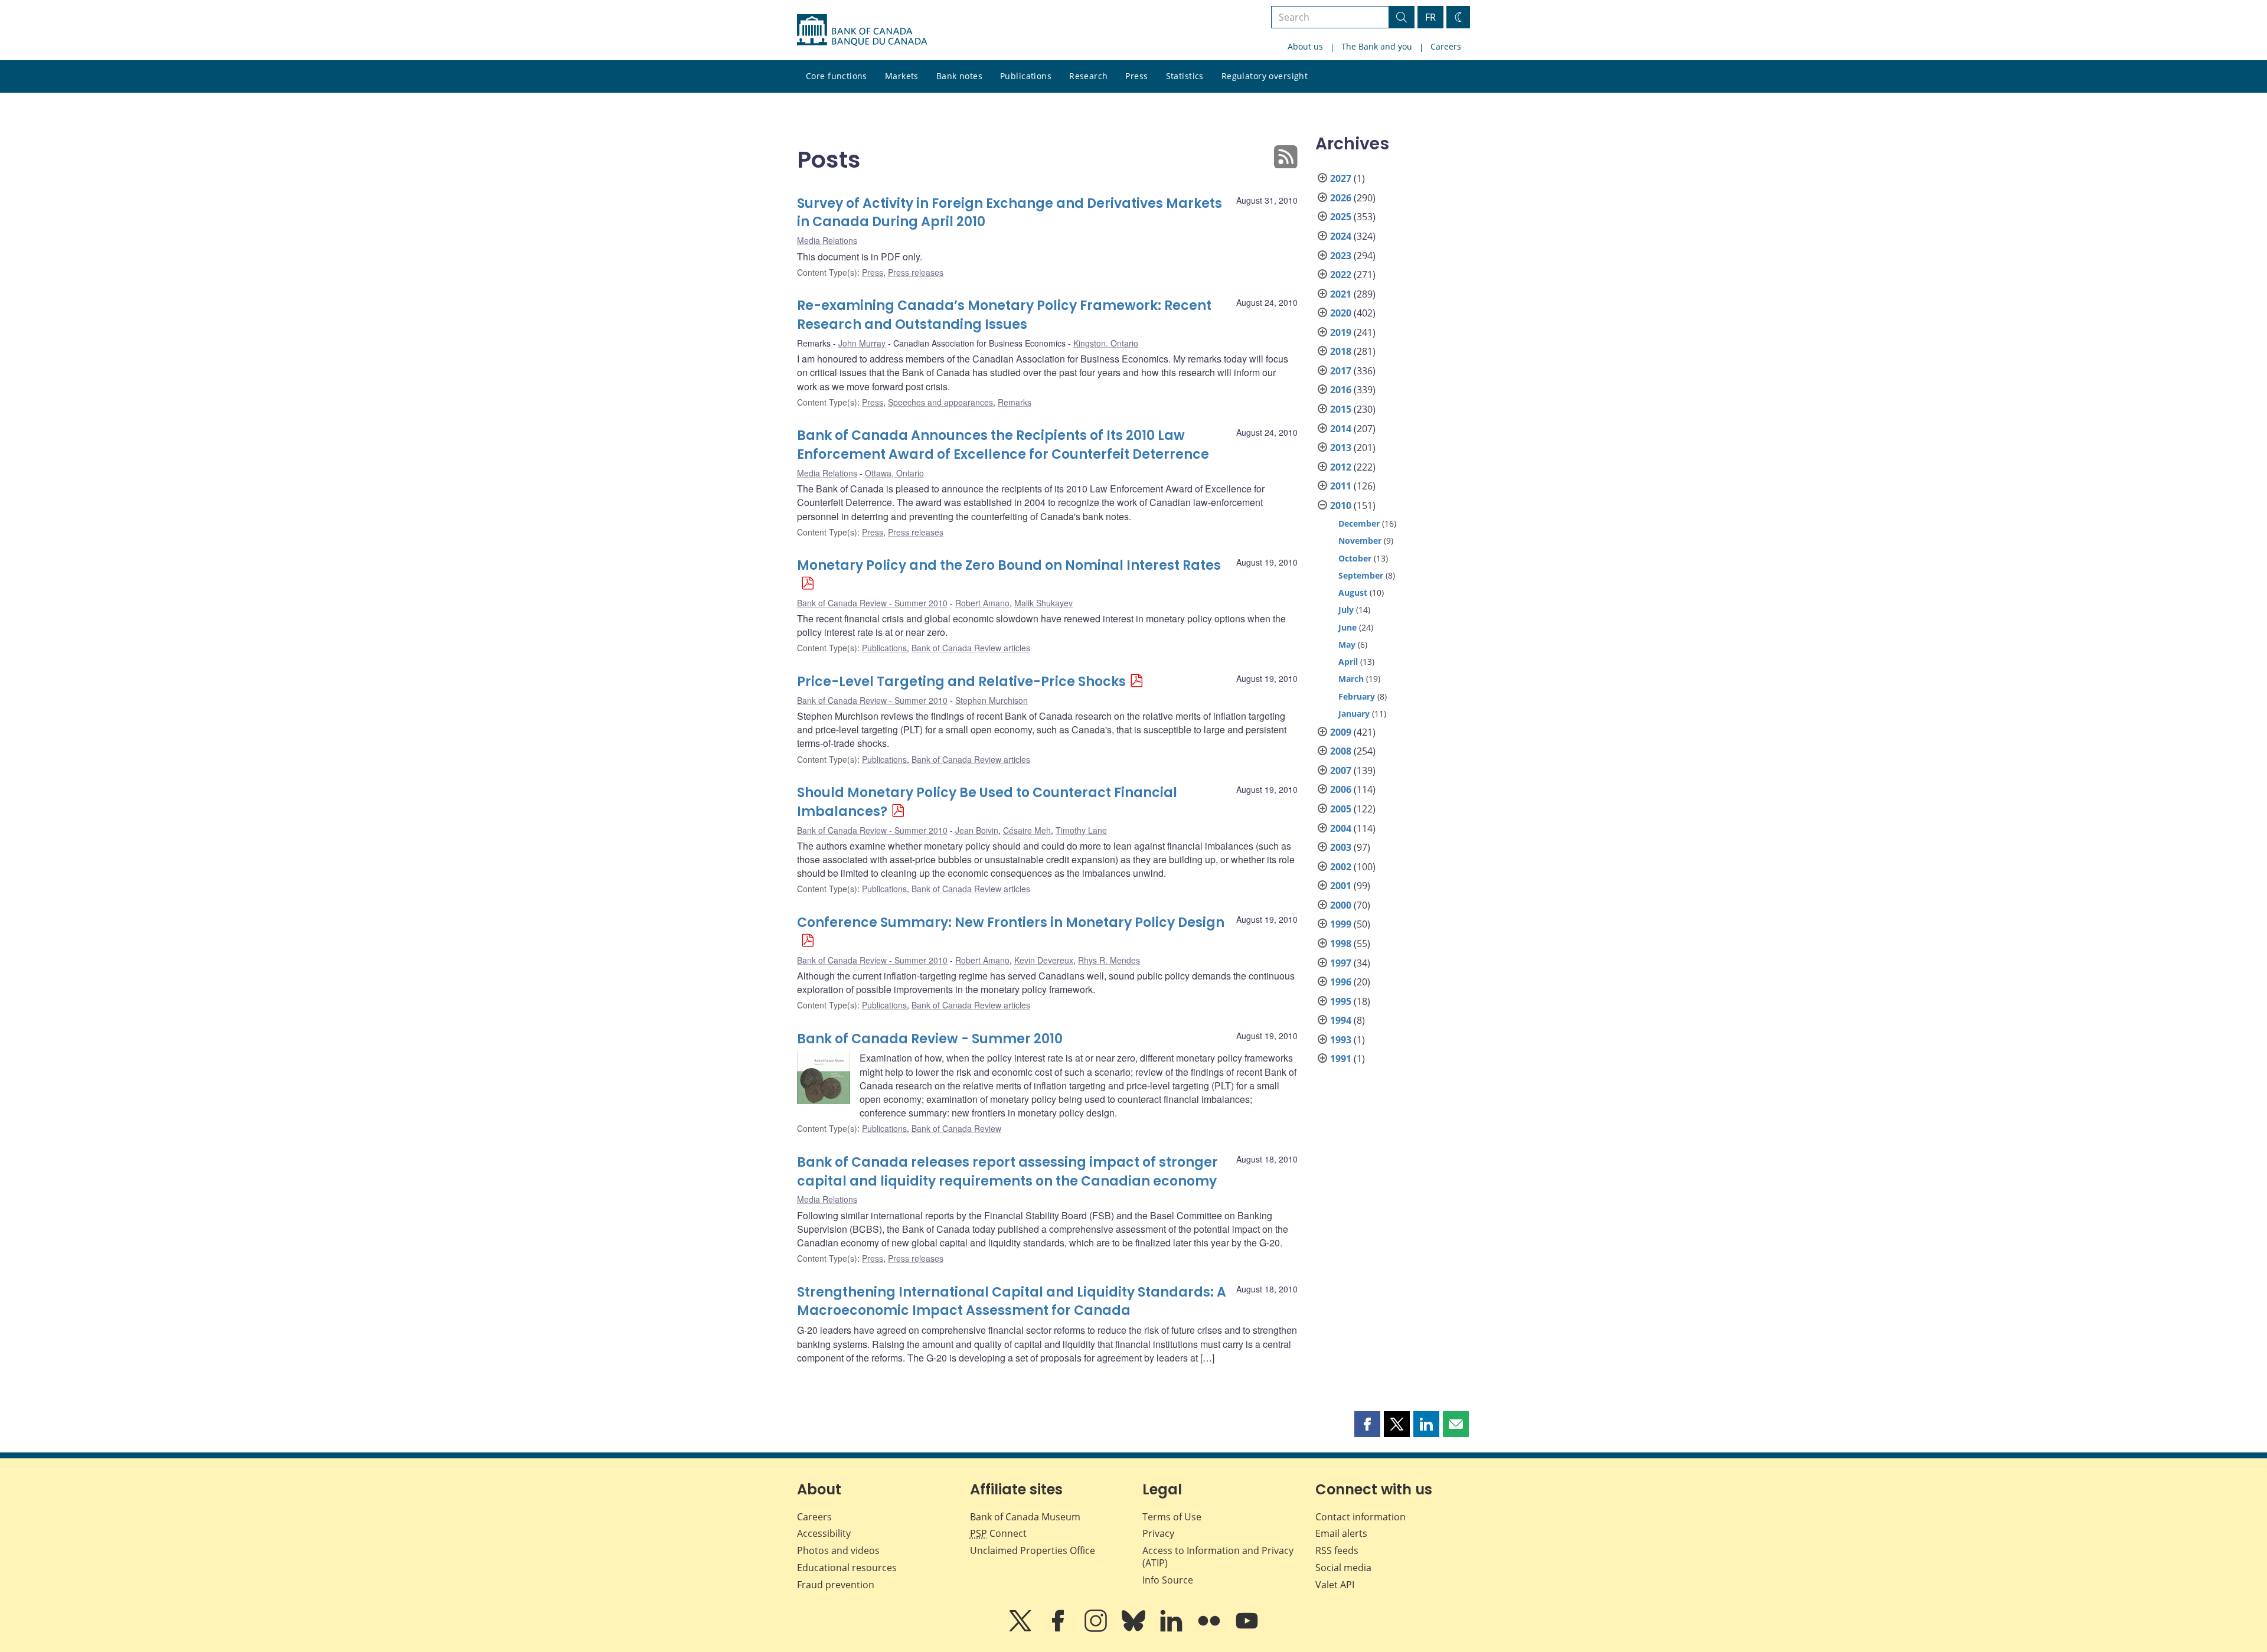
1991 (1341, 1059)
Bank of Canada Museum (1025, 1517)
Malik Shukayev (1043, 603)
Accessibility (824, 1533)
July (1346, 610)
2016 (1341, 390)
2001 (1341, 886)
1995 (1341, 1001)
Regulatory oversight (1265, 76)
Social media (1343, 1568)
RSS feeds (1337, 1550)
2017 (1341, 371)
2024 (1341, 236)
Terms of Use (1172, 1517)
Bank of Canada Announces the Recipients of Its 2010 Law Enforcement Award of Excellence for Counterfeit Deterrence (1003, 445)
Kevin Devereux (1044, 960)
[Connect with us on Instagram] (1097, 1629)
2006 (1341, 789)
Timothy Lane (1081, 830)
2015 (1341, 409)
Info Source (1168, 1580)
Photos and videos (838, 1550)
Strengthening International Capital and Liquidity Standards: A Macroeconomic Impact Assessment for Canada (1012, 1302)
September (1361, 575)
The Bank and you (1377, 46)
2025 (1341, 217)
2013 (1341, 448)
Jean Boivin (977, 830)
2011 (1341, 486)
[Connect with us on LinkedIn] (1172, 1629)
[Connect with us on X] (1021, 1629)
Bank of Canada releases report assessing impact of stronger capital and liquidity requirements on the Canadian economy (1007, 1172)
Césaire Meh (1027, 830)
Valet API (1335, 1585)
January (1354, 714)
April (1348, 662)
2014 (1341, 429)
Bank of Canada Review (956, 1128)
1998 (1341, 943)
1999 (1341, 924)
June (1348, 627)
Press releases (916, 272)
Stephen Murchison (992, 700)
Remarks (1015, 402)
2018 (1341, 351)
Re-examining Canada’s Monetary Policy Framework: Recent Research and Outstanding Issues (1004, 315)
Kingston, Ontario (1106, 343)
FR (1430, 17)
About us (1305, 46)
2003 (1341, 847)
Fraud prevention (836, 1585)
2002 (1341, 867)
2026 (1341, 198)
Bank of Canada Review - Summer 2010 (872, 603)
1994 (1341, 1020)
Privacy (1158, 1533)
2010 (1341, 505)
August (1353, 592)
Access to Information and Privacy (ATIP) (1218, 1557)
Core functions (837, 76)
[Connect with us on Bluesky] (1135, 1629)
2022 (1341, 275)
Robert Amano (982, 603)
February (1357, 696)
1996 (1341, 982)
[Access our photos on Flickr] (1210, 1629)
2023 (1341, 256)
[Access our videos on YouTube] (1247, 1629)
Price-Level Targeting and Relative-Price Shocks (961, 682)
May (1347, 644)
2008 (1341, 751)
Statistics (1185, 76)
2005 (1341, 809)
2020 (1341, 313)
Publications (1026, 76)
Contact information (1360, 1517)
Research (1088, 76)
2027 (1341, 178)
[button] (1367, 1424)
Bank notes (959, 76)
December (1359, 523)
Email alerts (1341, 1533)
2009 (1341, 732)
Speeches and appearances (940, 402)
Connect (998, 1533)
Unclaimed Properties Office (1033, 1550)
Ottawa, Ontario (894, 473)
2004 (1341, 828)
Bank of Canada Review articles (971, 648)
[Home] (862, 30)
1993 (1341, 1040)
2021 (1341, 294)
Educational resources (847, 1568)
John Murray (862, 343)
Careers (1446, 46)
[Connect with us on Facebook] (1059, 1629)
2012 (1341, 467)
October (1355, 558)
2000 (1341, 905)
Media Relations (827, 240)
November (1360, 541)
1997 (1341, 963)
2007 (1341, 771)
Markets (902, 76)
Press (1136, 76)
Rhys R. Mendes (1109, 960)
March (1351, 679)
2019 (1341, 332)
